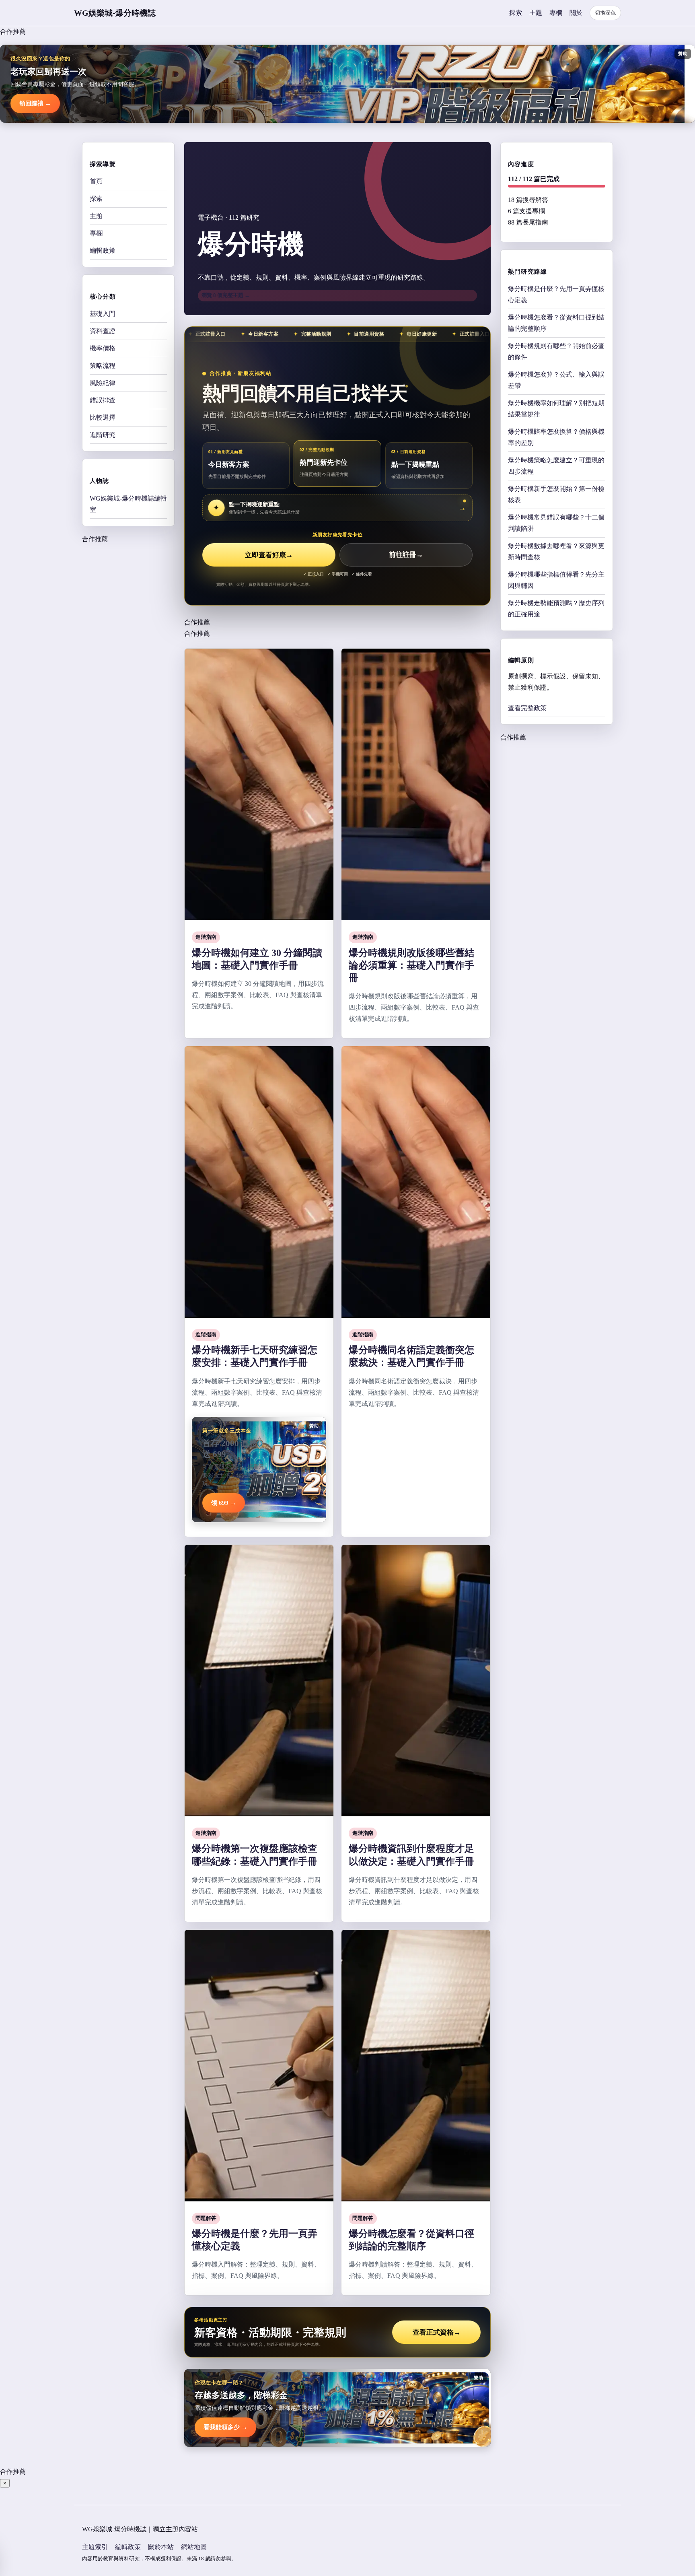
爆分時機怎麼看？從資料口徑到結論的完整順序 (556, 323)
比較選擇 (103, 417)
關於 (576, 13)
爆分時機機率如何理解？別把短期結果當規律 (556, 408)
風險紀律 (103, 383)
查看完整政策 (527, 708)
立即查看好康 (269, 555)
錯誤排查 (103, 400)
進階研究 (103, 435)
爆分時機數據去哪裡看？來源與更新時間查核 (556, 551)
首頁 (96, 181)
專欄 (556, 13)
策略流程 (103, 366)
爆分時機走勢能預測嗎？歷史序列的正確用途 (556, 608)
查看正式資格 (437, 2332)
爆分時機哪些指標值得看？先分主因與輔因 (556, 580)
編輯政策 (103, 250)
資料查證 (103, 331)
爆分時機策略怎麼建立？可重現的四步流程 (556, 465)
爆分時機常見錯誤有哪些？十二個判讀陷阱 (556, 522)
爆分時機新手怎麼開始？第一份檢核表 (556, 494)
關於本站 (161, 2547)
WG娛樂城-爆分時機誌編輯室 (128, 504)
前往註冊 (406, 555)
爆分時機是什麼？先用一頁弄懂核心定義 (556, 294)
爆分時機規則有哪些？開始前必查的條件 (556, 351)
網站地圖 (194, 2547)
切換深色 (605, 13)
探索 (516, 13)
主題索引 (95, 2547)
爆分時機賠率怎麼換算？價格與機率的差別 (556, 437)
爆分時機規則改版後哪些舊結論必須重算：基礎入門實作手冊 (411, 965)
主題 (536, 13)
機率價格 (103, 348)
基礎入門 (103, 314)
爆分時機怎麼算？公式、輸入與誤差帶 (556, 380)
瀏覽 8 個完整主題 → (226, 295)
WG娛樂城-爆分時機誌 (115, 13)
